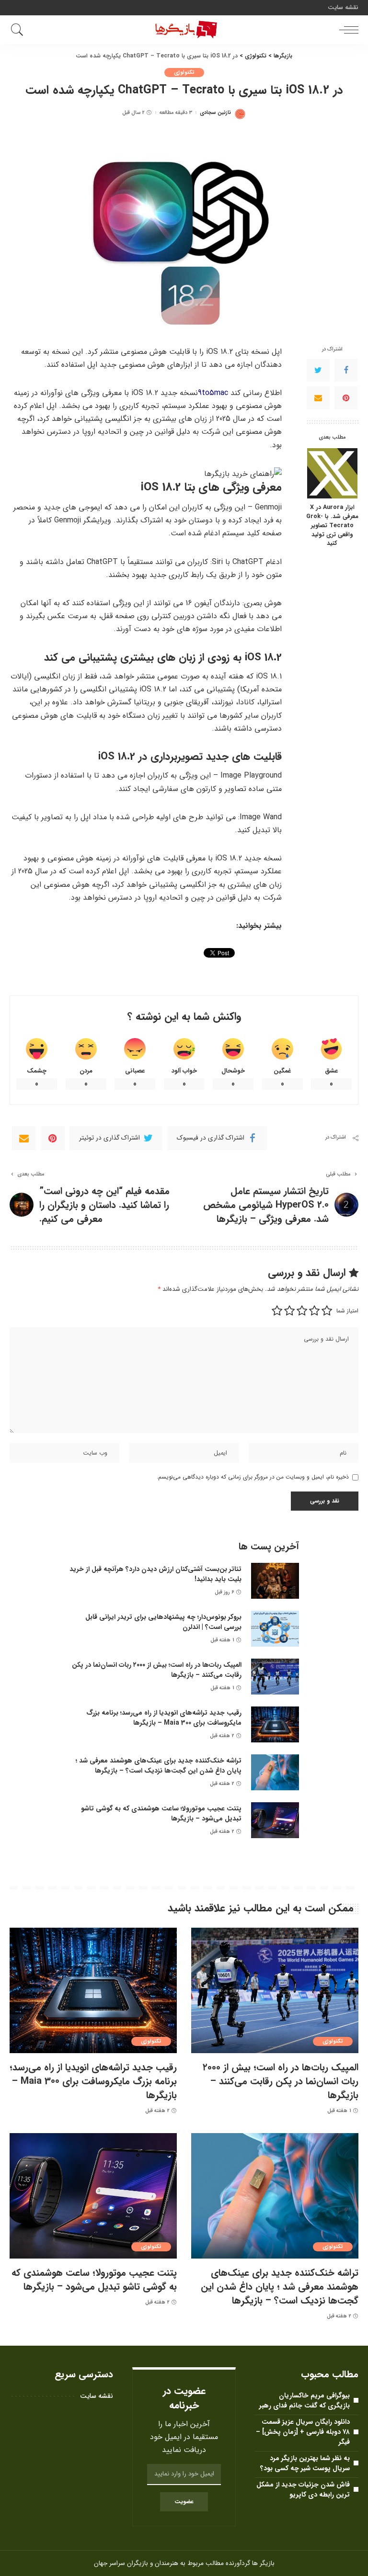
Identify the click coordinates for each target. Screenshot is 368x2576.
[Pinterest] (346, 398)
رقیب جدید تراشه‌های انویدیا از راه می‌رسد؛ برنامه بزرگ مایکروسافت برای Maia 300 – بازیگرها (164, 1718)
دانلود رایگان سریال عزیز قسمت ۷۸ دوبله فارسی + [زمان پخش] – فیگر (303, 2432)
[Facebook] (346, 370)
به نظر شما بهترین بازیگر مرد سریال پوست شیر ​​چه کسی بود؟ (305, 2463)
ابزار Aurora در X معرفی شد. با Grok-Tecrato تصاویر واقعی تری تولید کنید (332, 526)
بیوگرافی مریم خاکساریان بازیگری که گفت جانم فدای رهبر (305, 2401)
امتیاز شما (347, 1311)
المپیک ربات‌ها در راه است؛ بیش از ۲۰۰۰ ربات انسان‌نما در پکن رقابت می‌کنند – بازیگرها (157, 1670)
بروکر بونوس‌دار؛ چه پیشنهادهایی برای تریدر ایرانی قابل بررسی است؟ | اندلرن (163, 1622)
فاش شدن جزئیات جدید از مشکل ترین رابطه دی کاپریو (303, 2490)
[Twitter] (318, 370)
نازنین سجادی (215, 113)
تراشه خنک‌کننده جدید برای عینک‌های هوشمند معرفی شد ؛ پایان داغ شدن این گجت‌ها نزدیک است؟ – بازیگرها (159, 1766)
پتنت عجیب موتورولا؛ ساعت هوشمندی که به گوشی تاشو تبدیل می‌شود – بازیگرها (161, 1813)
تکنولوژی (184, 73)
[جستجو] (20, 30)
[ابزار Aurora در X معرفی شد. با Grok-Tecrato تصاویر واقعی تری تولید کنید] (332, 473)
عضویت (184, 2502)
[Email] (318, 398)
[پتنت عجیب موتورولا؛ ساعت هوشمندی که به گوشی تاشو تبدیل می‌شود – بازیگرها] (275, 1820)
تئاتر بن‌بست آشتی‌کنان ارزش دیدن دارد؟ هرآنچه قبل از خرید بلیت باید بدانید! (155, 1574)
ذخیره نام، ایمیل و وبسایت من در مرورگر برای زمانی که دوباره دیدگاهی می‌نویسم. (253, 1477)
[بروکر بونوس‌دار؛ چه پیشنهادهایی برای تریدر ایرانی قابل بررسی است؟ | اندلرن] (275, 1629)
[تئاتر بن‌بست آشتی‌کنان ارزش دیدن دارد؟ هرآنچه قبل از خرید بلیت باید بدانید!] (275, 1581)
